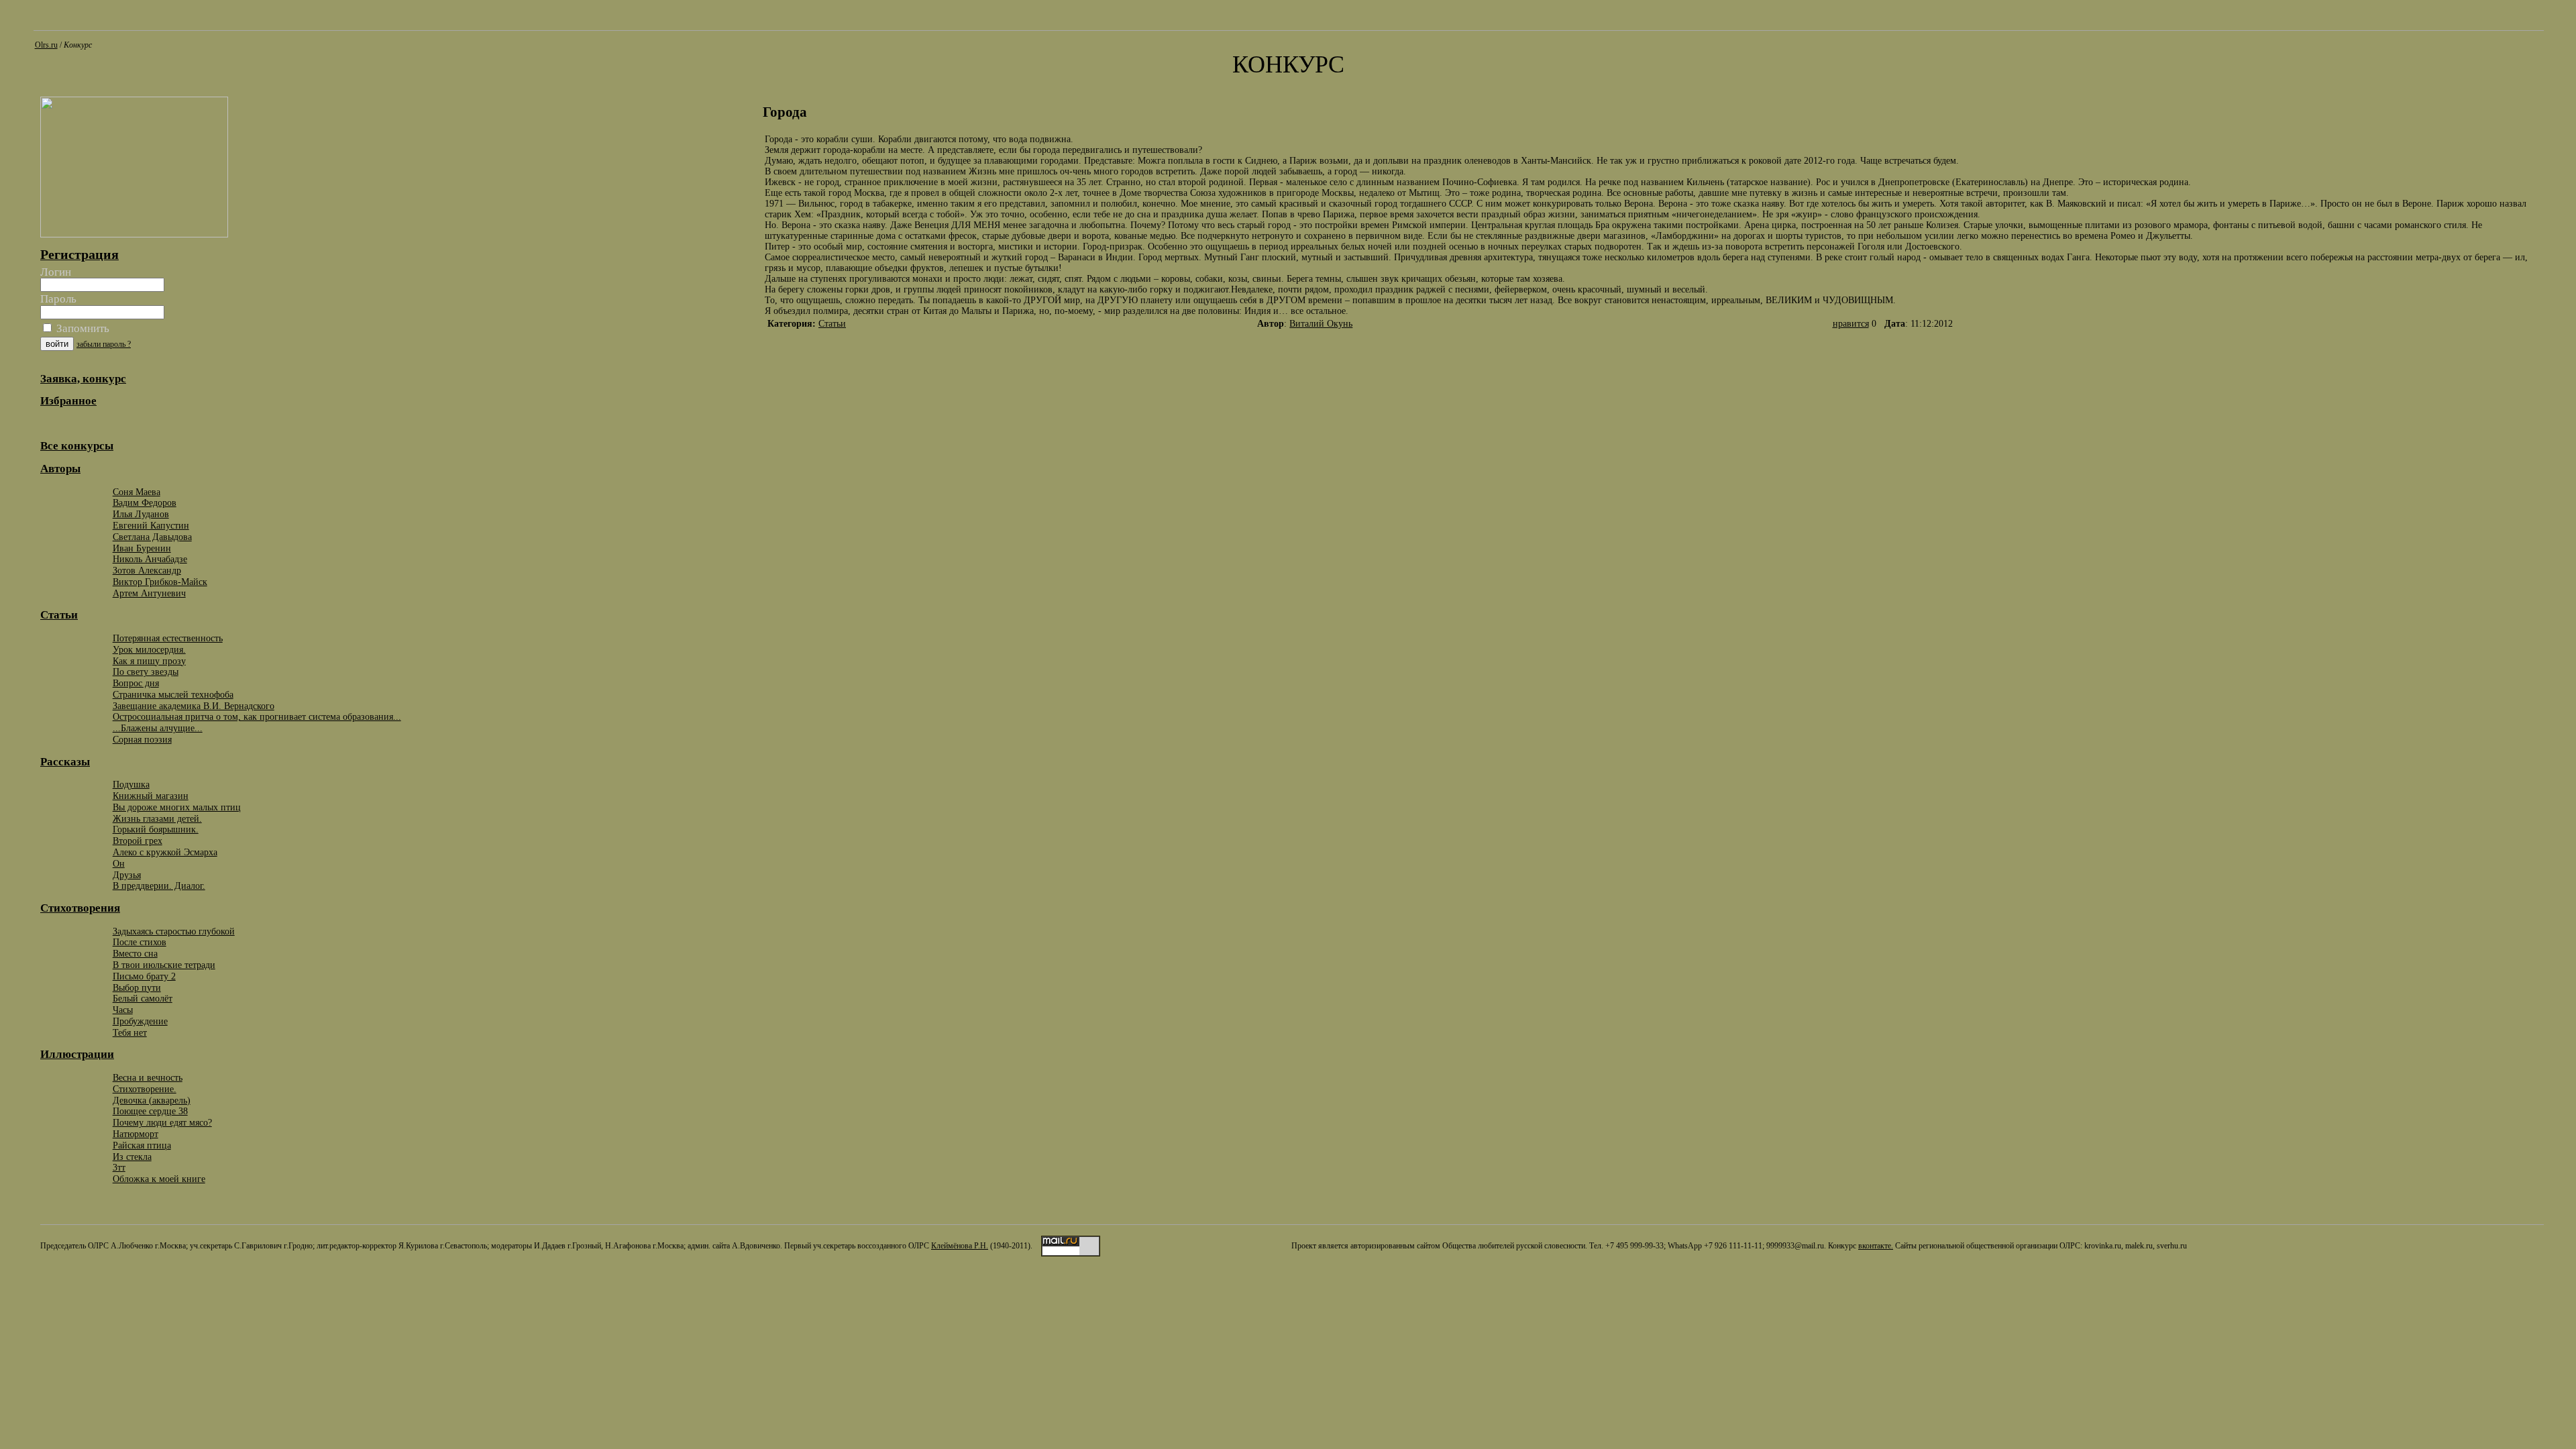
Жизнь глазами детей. (157, 818)
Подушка (131, 784)
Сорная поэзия (142, 739)
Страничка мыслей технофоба (173, 694)
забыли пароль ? (104, 344)
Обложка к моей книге (159, 1179)
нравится (1851, 324)
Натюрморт (136, 1134)
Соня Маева (137, 492)
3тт (119, 1167)
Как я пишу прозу (149, 661)
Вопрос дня (136, 683)
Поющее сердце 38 (150, 1111)
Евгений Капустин (151, 525)
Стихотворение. (145, 1089)
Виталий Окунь (1321, 324)
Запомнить (82, 328)
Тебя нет (130, 1032)
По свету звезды (146, 672)
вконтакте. (1876, 1246)
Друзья (127, 875)
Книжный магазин (151, 796)
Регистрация (79, 254)
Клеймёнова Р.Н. (960, 1246)
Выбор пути (137, 987)
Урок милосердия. (149, 649)
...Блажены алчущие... (158, 728)
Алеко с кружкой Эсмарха (165, 852)
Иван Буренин (142, 548)
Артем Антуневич (149, 593)
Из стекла (132, 1157)
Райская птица (142, 1145)
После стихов (140, 942)
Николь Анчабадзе (150, 559)
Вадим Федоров (145, 502)
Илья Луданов (141, 514)
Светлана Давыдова (152, 537)
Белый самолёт (143, 998)
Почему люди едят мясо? (162, 1122)
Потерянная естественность (168, 638)
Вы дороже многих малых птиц (177, 807)
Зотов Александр (147, 570)
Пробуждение (140, 1021)
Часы (123, 1010)
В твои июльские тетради (164, 965)
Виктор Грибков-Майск (160, 582)
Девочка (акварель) (152, 1100)
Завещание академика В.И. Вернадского (194, 706)
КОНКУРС (1288, 64)
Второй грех (138, 841)
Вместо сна (135, 953)
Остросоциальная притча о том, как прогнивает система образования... (257, 716)
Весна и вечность (148, 1077)
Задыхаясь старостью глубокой (174, 931)
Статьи (832, 324)
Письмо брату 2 (144, 976)
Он (119, 863)
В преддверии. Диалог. (159, 885)
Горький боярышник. (156, 829)
